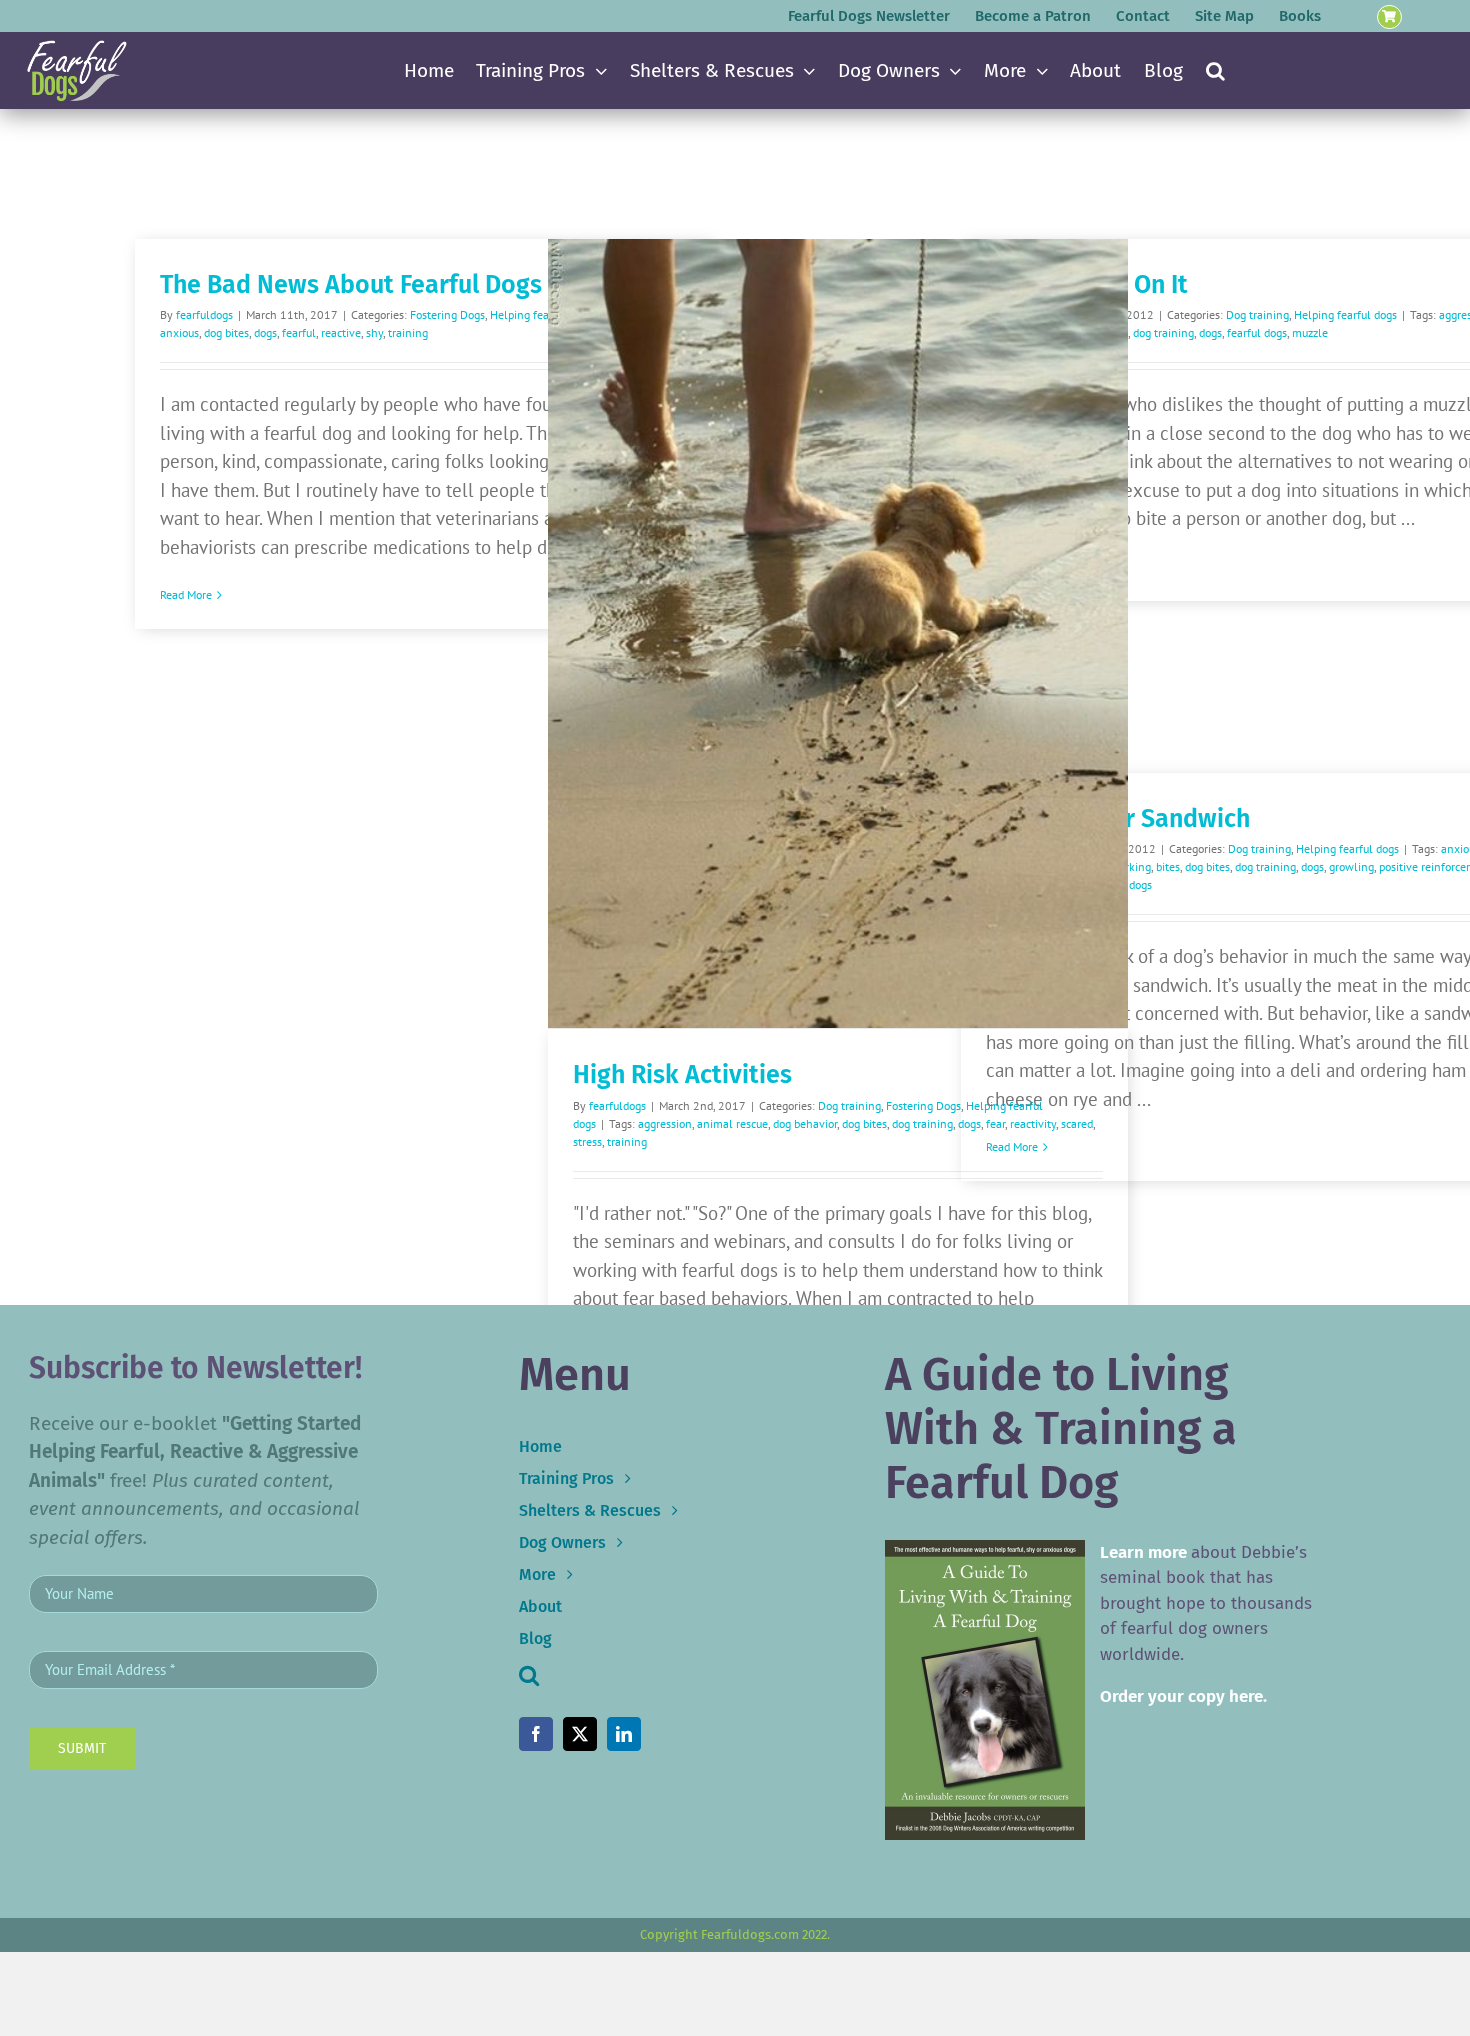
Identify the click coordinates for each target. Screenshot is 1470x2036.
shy (374, 332)
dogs (265, 332)
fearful (299, 332)
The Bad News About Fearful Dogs (351, 285)
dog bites (226, 332)
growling (1351, 866)
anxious (179, 332)
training (408, 332)
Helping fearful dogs (1345, 314)
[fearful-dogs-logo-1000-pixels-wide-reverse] (76, 47)
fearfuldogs (204, 314)
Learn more (1143, 1552)
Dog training (849, 1105)
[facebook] (536, 1734)
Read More (186, 594)
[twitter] (580, 1734)
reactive (341, 332)
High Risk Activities (682, 1075)
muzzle (1310, 332)
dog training (922, 1123)
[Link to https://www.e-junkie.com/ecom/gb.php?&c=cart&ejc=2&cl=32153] (1389, 17)
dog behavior (805, 1123)
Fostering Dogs (447, 314)
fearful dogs (1257, 332)
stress (587, 1141)
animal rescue (732, 1123)
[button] (1215, 70)
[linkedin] (624, 1734)
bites (1168, 866)
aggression (665, 1123)
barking (1132, 866)
